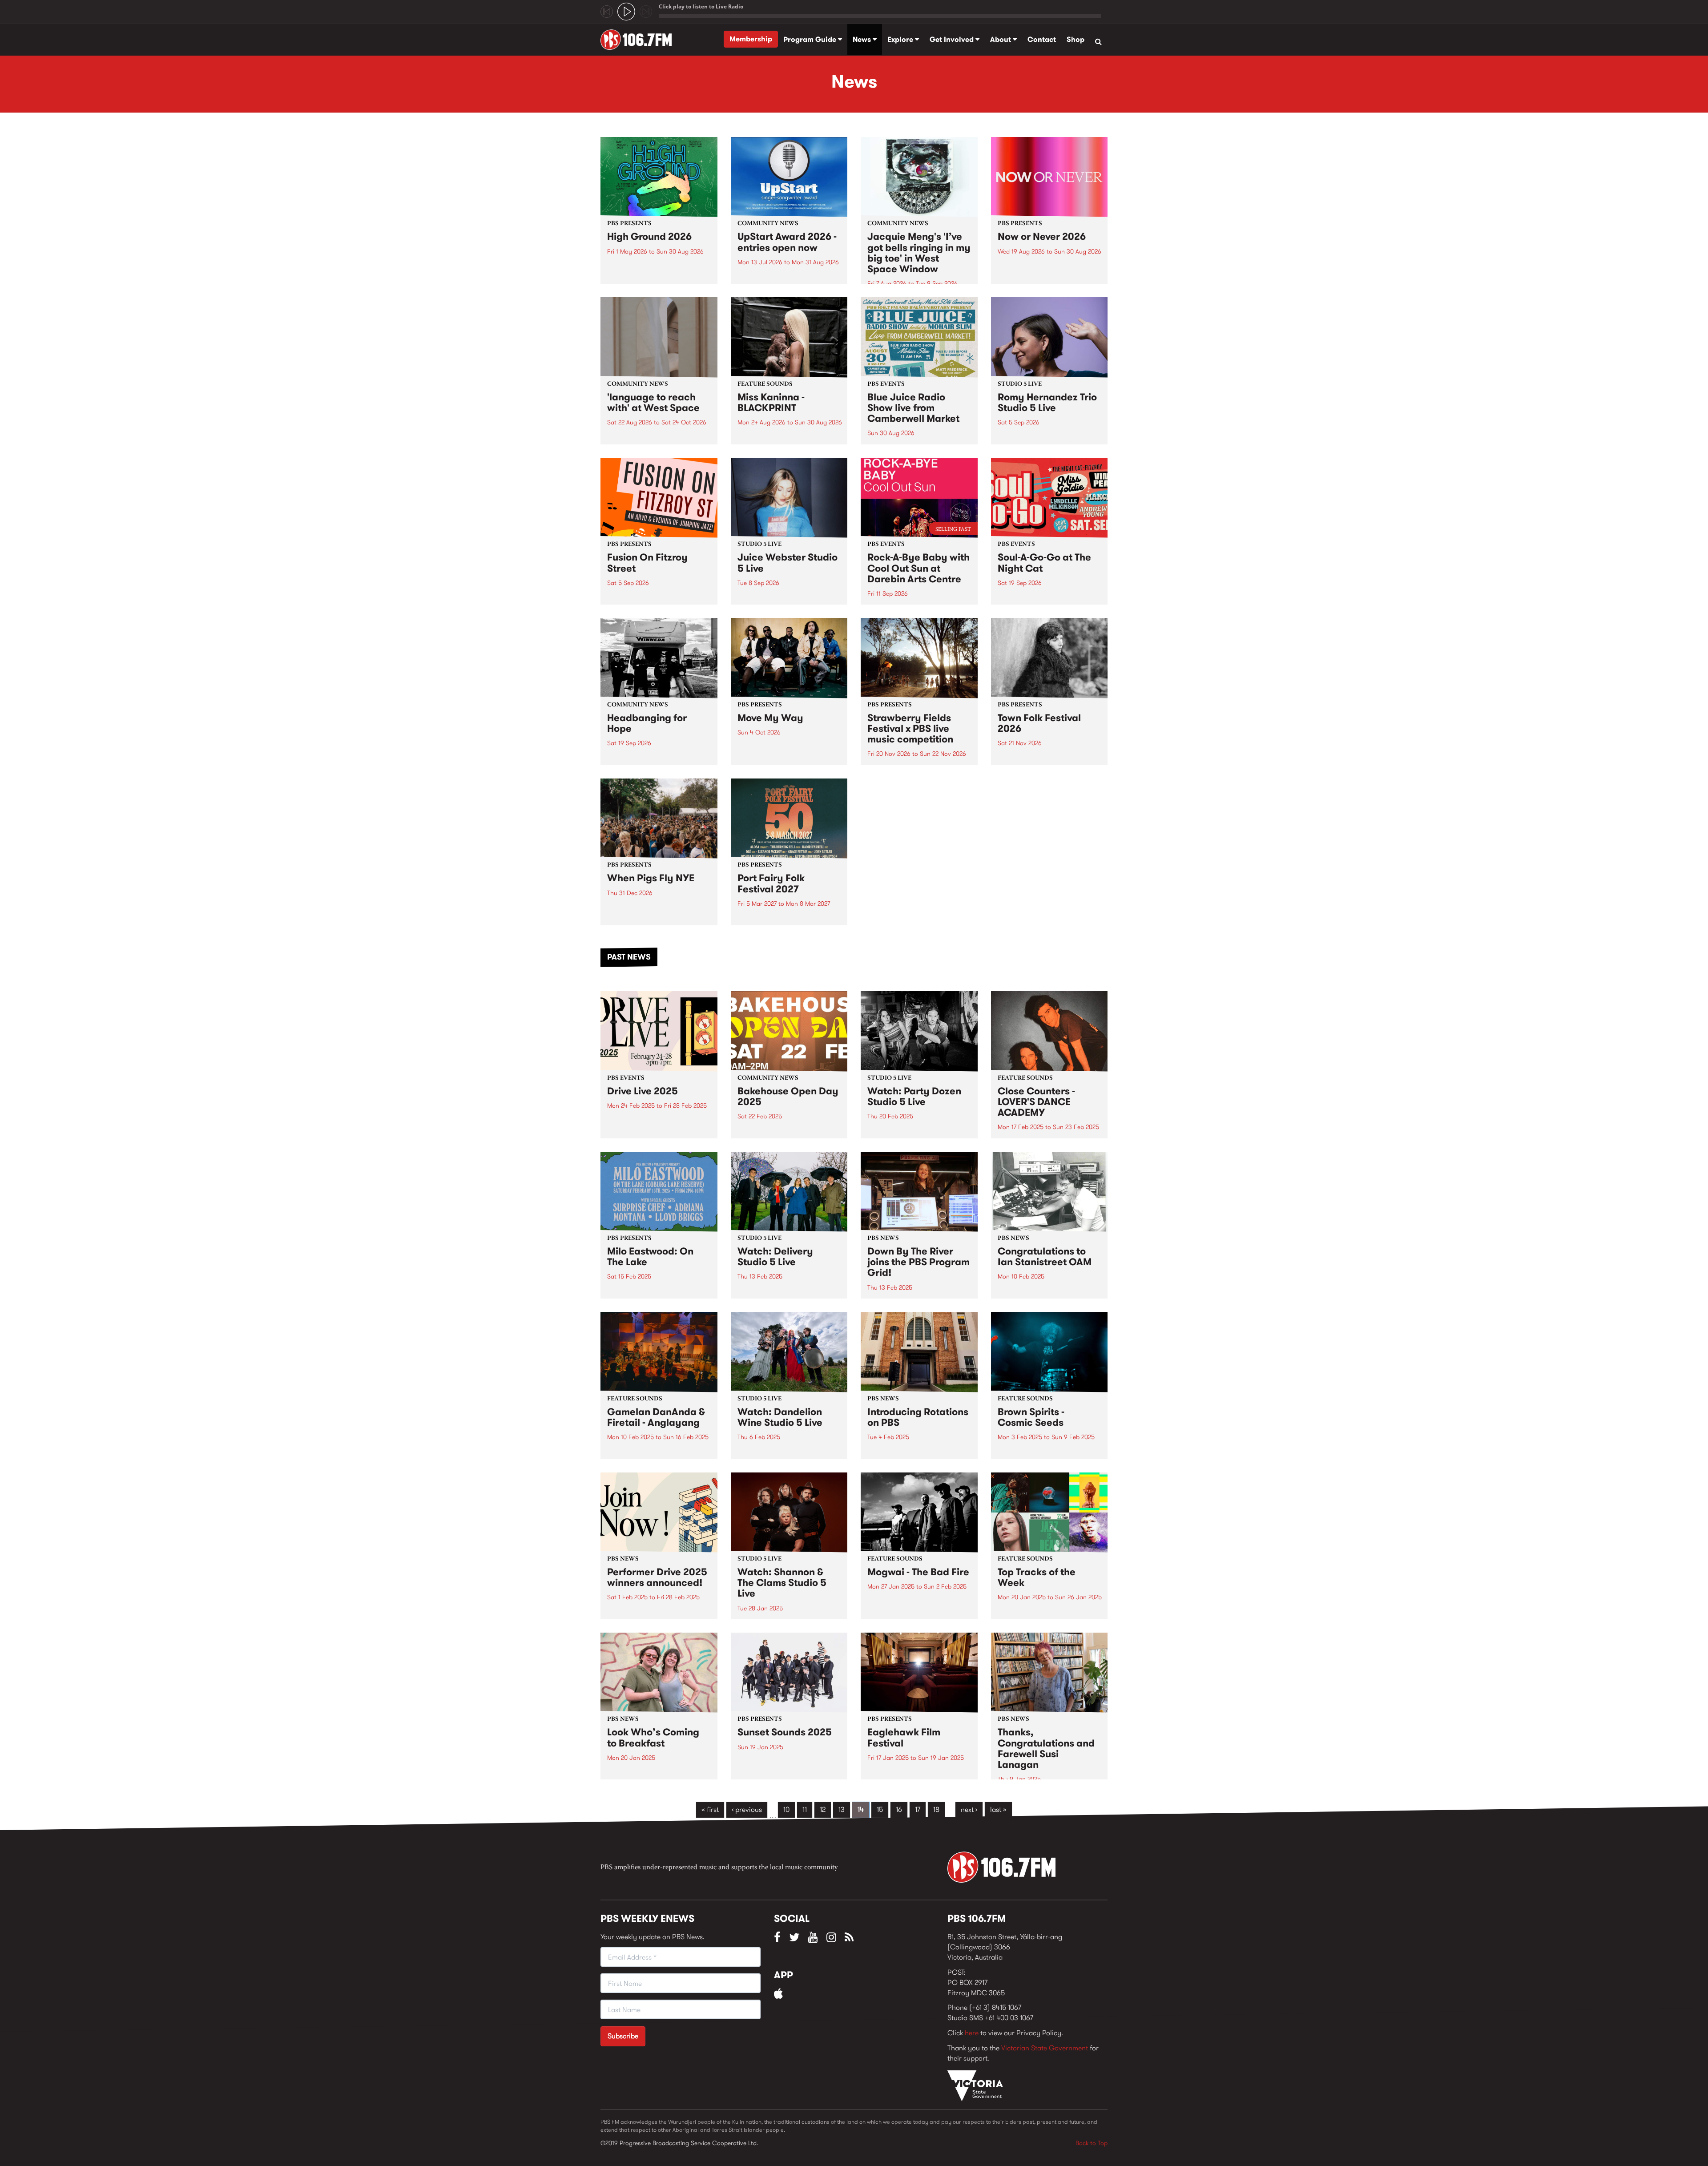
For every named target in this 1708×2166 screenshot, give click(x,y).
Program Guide (811, 39)
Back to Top (1092, 2143)
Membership (751, 39)
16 (899, 1809)
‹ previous (747, 1809)
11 (805, 1809)
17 (918, 1809)
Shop (1076, 39)
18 (936, 1809)
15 (880, 1809)
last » (998, 1809)
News (863, 39)
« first (710, 1809)
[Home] (639, 40)
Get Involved (953, 39)
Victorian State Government (1045, 2048)
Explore (901, 39)
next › (969, 1809)
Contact (1042, 39)
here (972, 2033)
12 (823, 1809)
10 (786, 1809)
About (1001, 39)
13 (842, 1809)
